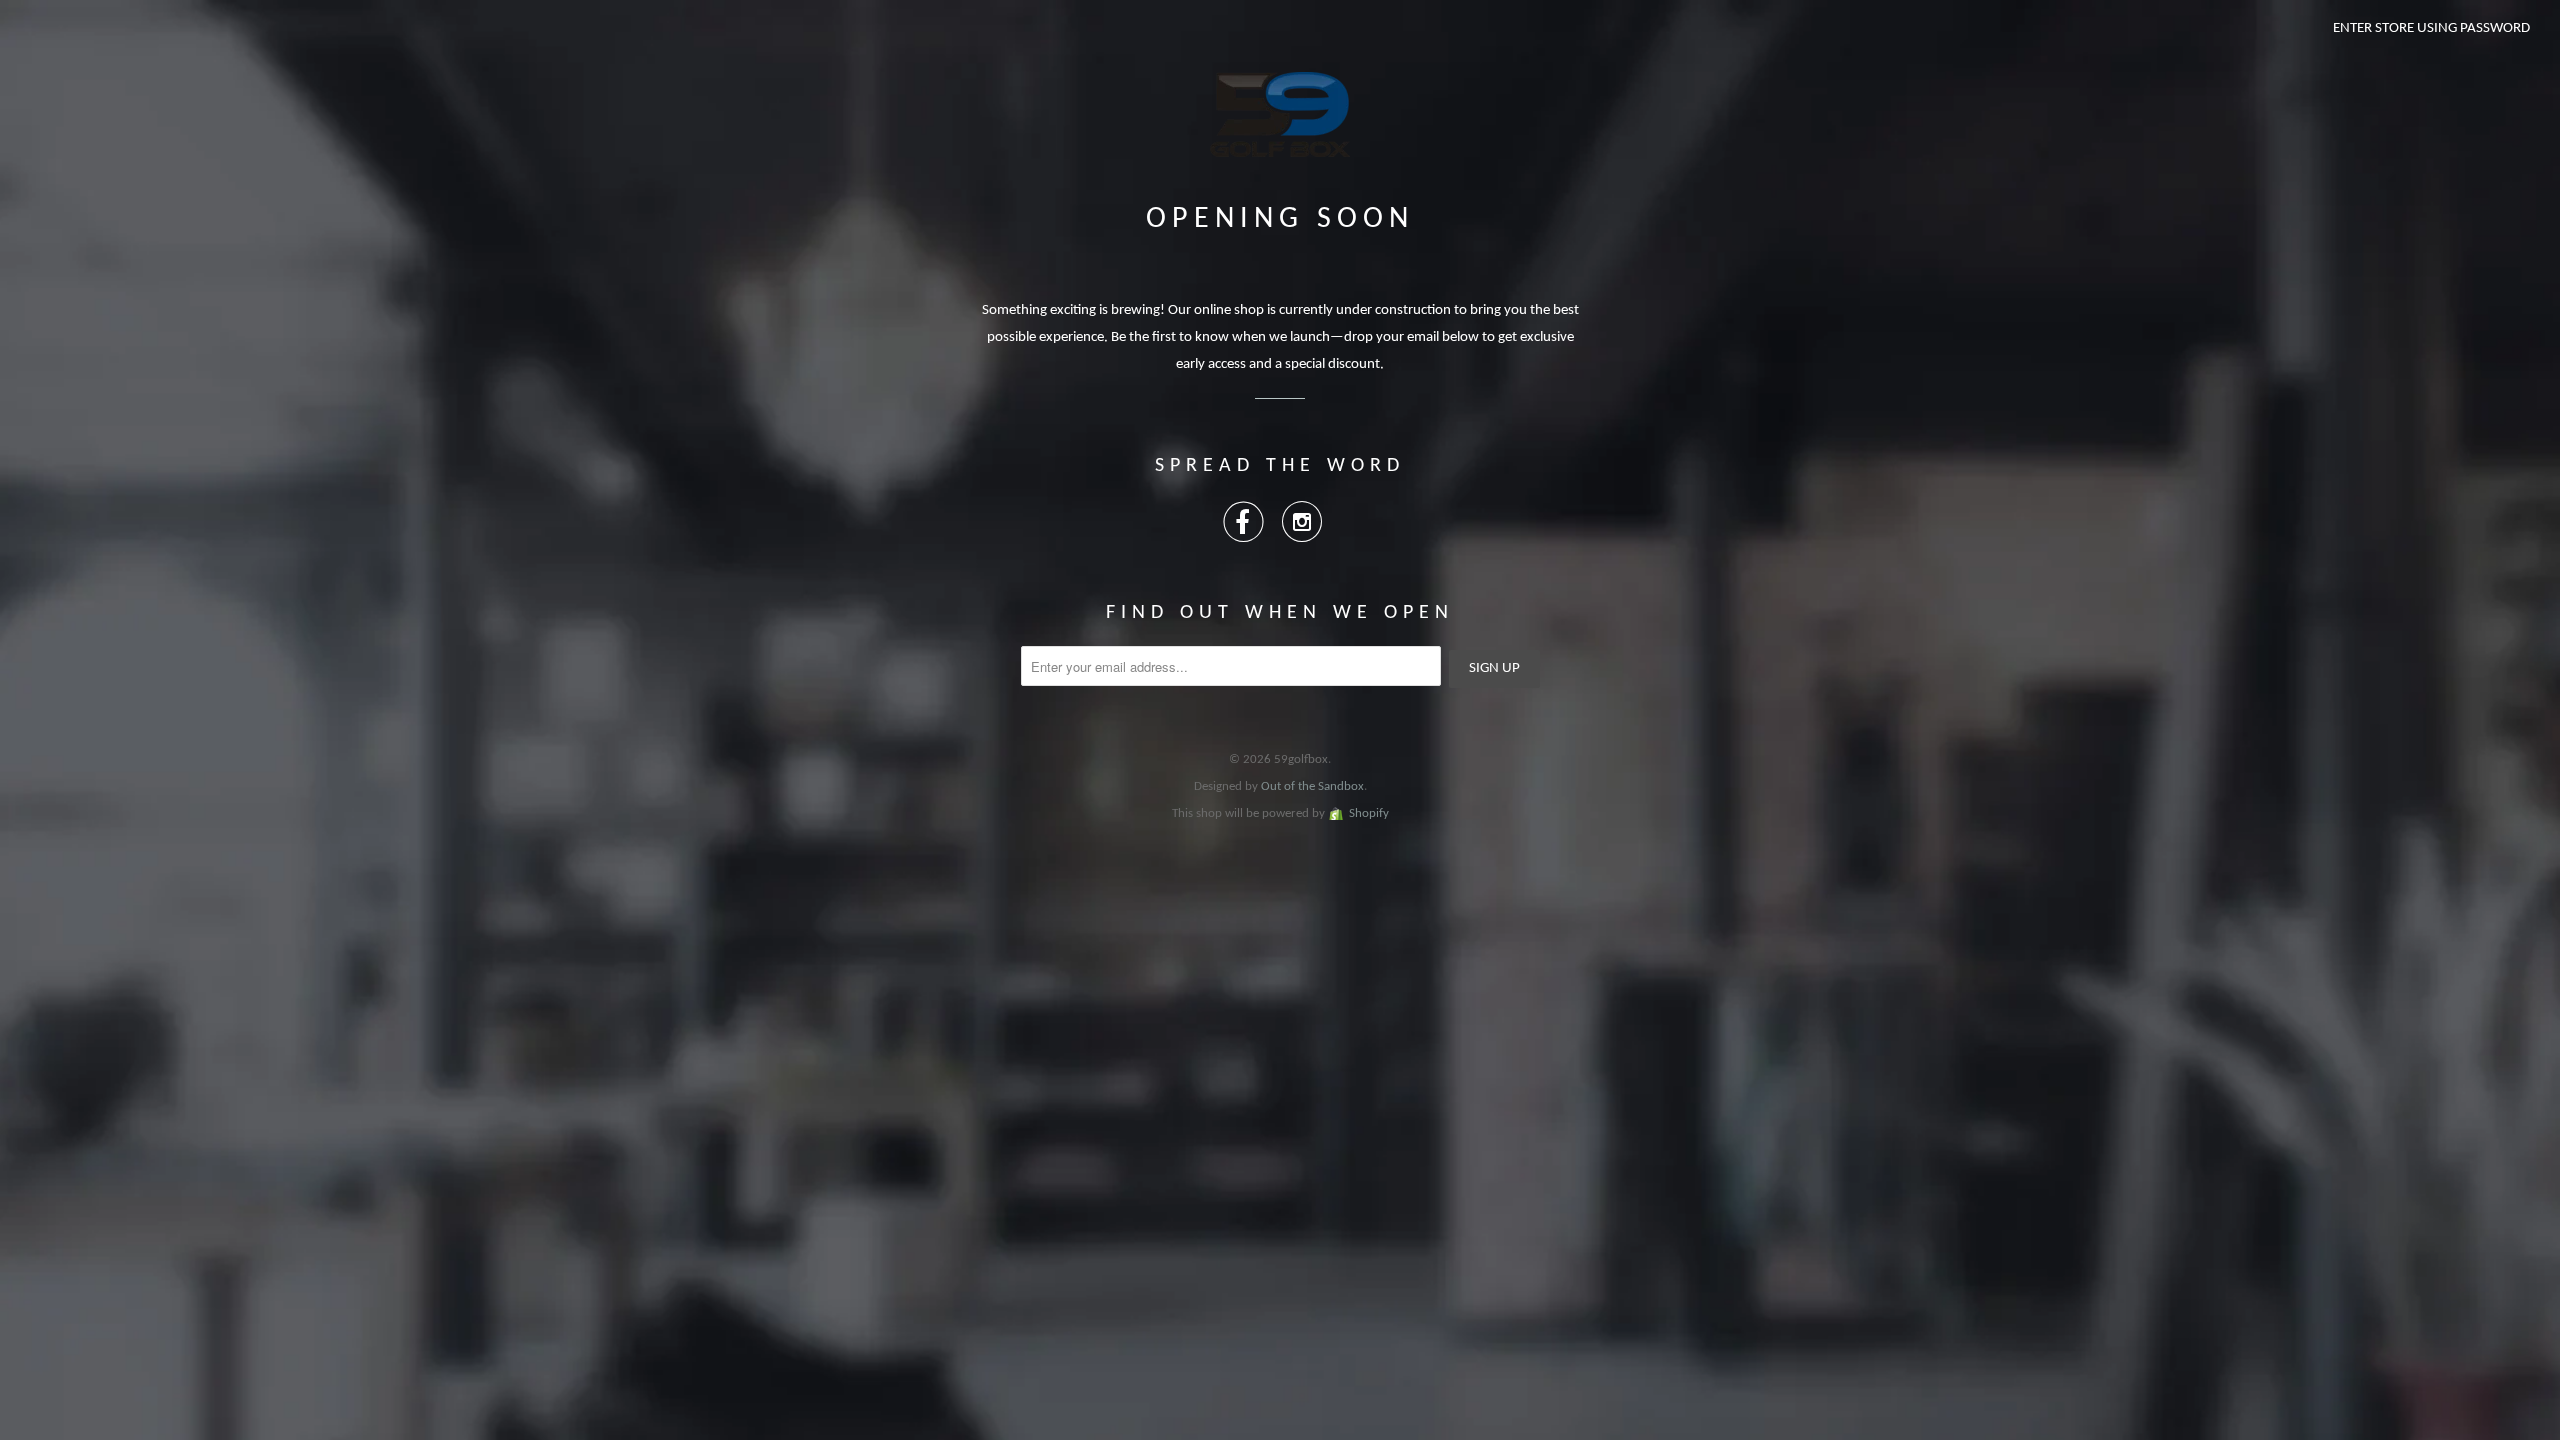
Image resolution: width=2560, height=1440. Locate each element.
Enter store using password (2431, 28)
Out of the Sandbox (1312, 786)
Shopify (1369, 813)
